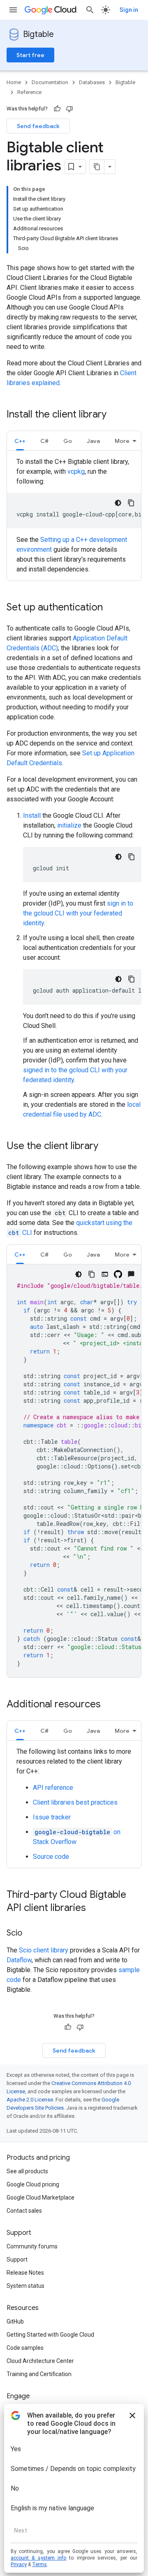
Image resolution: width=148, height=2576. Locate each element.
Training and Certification (39, 2374)
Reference (29, 92)
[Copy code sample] (131, 503)
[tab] (20, 441)
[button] (20, 441)
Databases (92, 82)
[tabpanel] (74, 516)
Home (14, 82)
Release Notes (25, 2273)
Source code (51, 1857)
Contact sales (24, 2211)
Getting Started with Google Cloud (50, 2335)
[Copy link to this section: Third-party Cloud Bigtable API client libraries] (94, 1908)
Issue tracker (52, 1817)
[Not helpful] (69, 109)
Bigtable (38, 34)
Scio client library (44, 1950)
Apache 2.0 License (30, 2100)
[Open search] (90, 10)
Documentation (50, 82)
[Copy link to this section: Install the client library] (115, 415)
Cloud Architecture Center (40, 2361)
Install (32, 815)
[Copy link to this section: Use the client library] (106, 1147)
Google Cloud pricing (33, 2184)
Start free (30, 55)
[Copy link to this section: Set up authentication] (111, 608)
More (122, 441)
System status (25, 2286)
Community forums (32, 2246)
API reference (53, 1788)
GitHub (15, 2321)
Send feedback (38, 126)
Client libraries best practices (75, 1802)
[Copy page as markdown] (97, 167)
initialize (69, 825)
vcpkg (76, 471)
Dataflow (19, 1960)
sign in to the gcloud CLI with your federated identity (78, 913)
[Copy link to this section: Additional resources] (109, 1705)
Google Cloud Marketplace (40, 2198)
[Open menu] (13, 10)
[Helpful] (57, 109)
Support (17, 2259)
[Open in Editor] (105, 1274)
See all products (27, 2171)
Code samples (25, 2348)
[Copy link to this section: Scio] (30, 1934)
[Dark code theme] (118, 503)
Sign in (129, 10)
